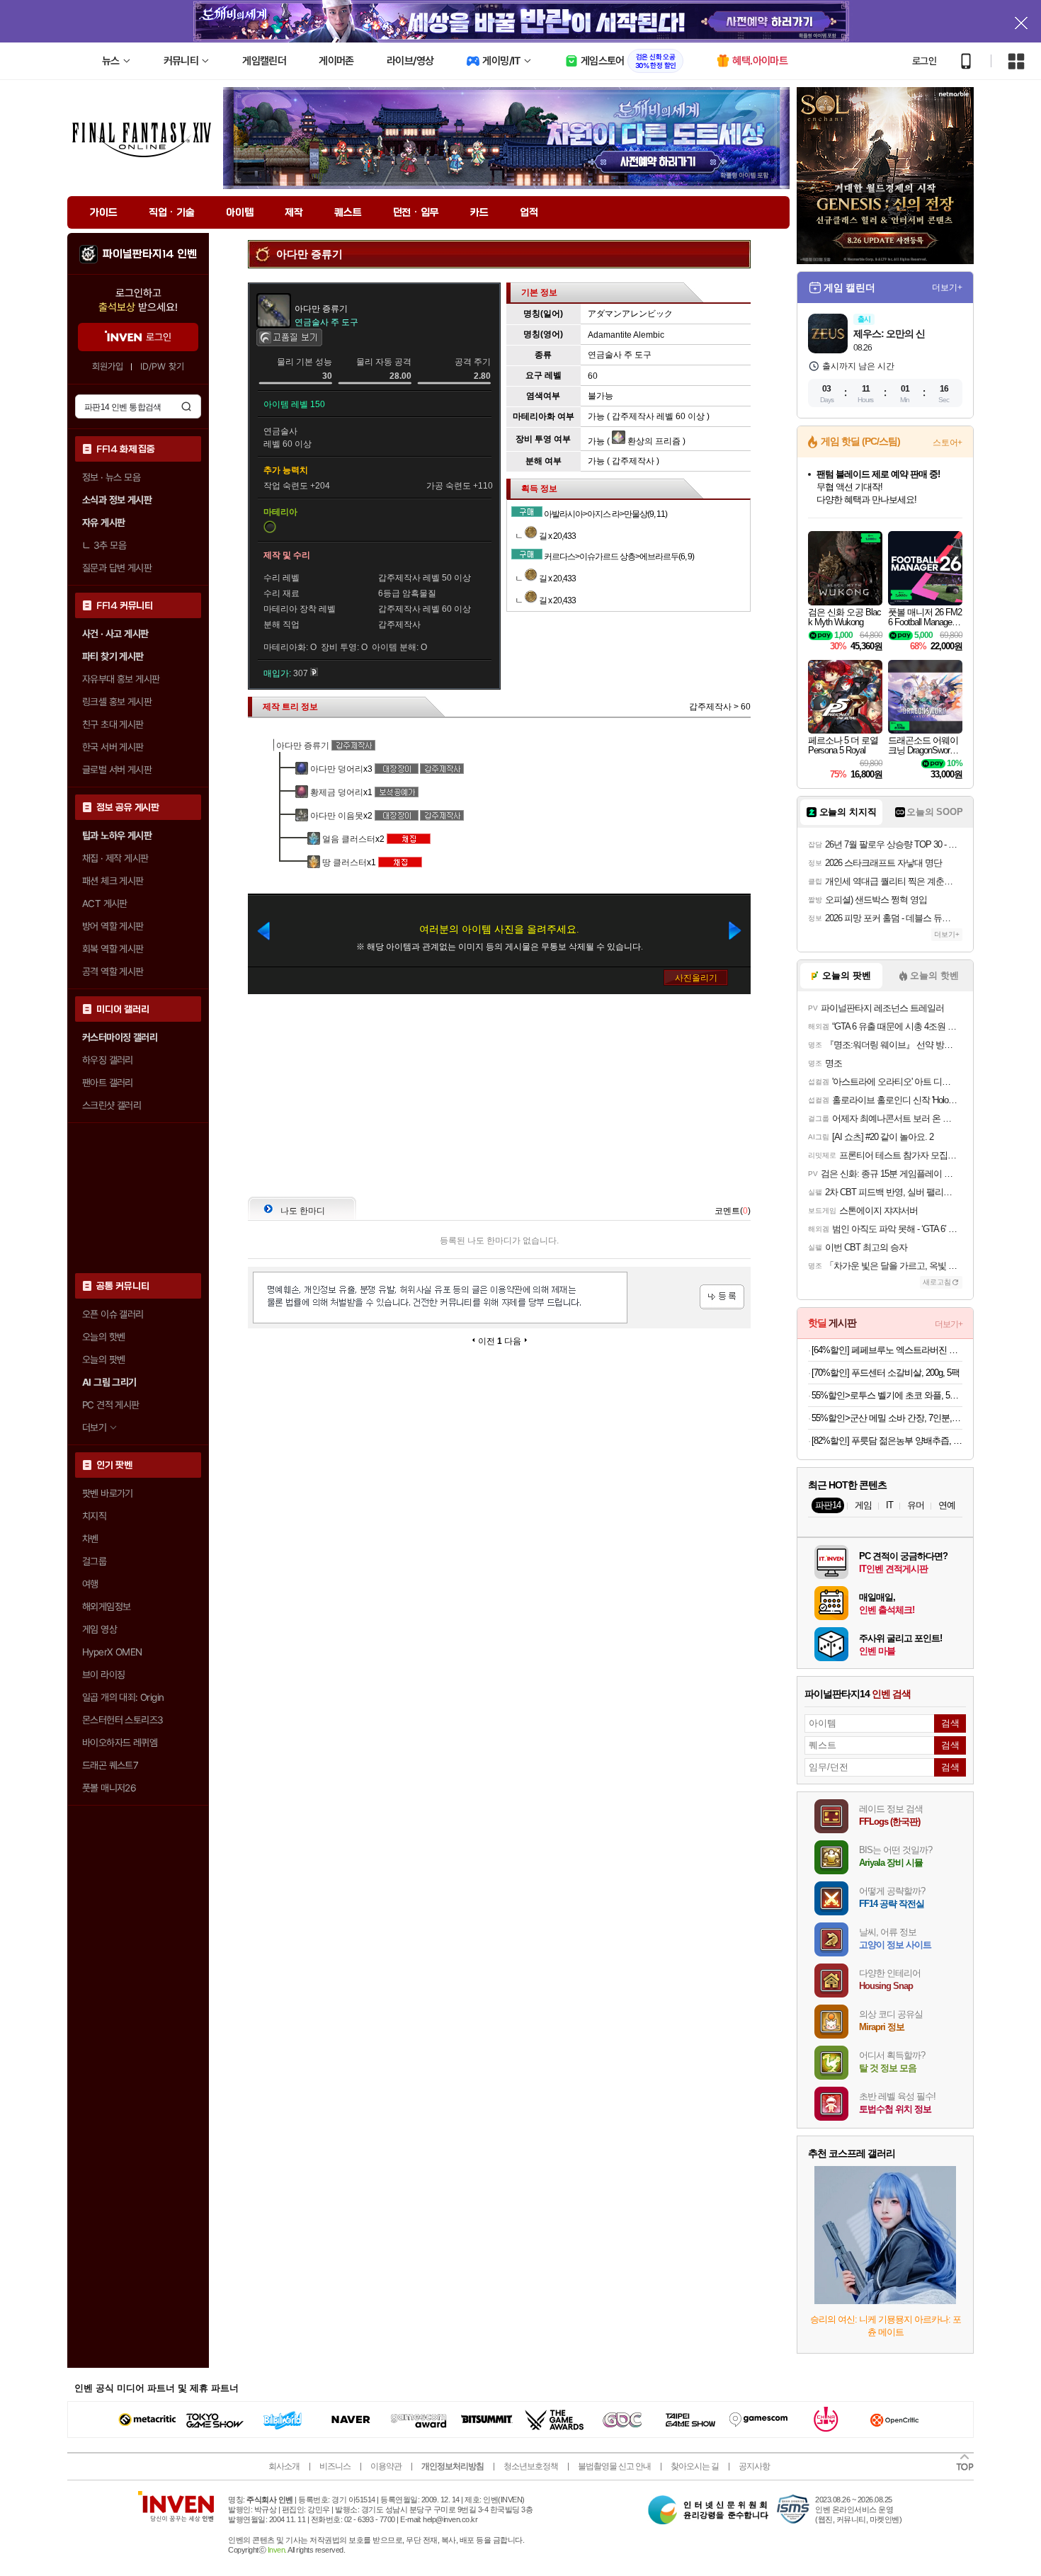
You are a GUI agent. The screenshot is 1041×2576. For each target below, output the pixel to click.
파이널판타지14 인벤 (149, 254)
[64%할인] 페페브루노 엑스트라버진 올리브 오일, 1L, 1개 (887, 1350)
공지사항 (754, 2466)
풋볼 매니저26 (109, 1788)
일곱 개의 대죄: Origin (123, 1697)
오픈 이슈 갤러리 (113, 1314)
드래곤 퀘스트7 (110, 1765)
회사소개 (284, 2466)
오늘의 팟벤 (103, 1360)
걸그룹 (94, 1561)
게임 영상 (99, 1629)
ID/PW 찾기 (162, 366)
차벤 (90, 1539)
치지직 (94, 1516)
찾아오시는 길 (695, 2466)
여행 (90, 1584)
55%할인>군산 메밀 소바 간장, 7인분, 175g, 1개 (887, 1418)
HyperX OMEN (112, 1652)
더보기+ (947, 287)
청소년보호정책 (531, 2466)
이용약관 (386, 2466)
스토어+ (948, 443)
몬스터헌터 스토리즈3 (123, 1720)
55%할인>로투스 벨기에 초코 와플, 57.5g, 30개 (887, 1395)
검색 (186, 406)
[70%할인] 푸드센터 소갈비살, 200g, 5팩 (886, 1373)
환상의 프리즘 (653, 441)
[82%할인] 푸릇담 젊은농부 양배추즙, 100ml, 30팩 (887, 1441)
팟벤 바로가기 (108, 1493)
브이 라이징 (103, 1675)
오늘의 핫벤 (103, 1337)
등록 (722, 1297)
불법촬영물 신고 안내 (614, 2466)
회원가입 (108, 366)
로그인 (924, 61)
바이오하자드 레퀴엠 (120, 1743)
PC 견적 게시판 (111, 1405)
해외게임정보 (106, 1607)
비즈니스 (335, 2466)
